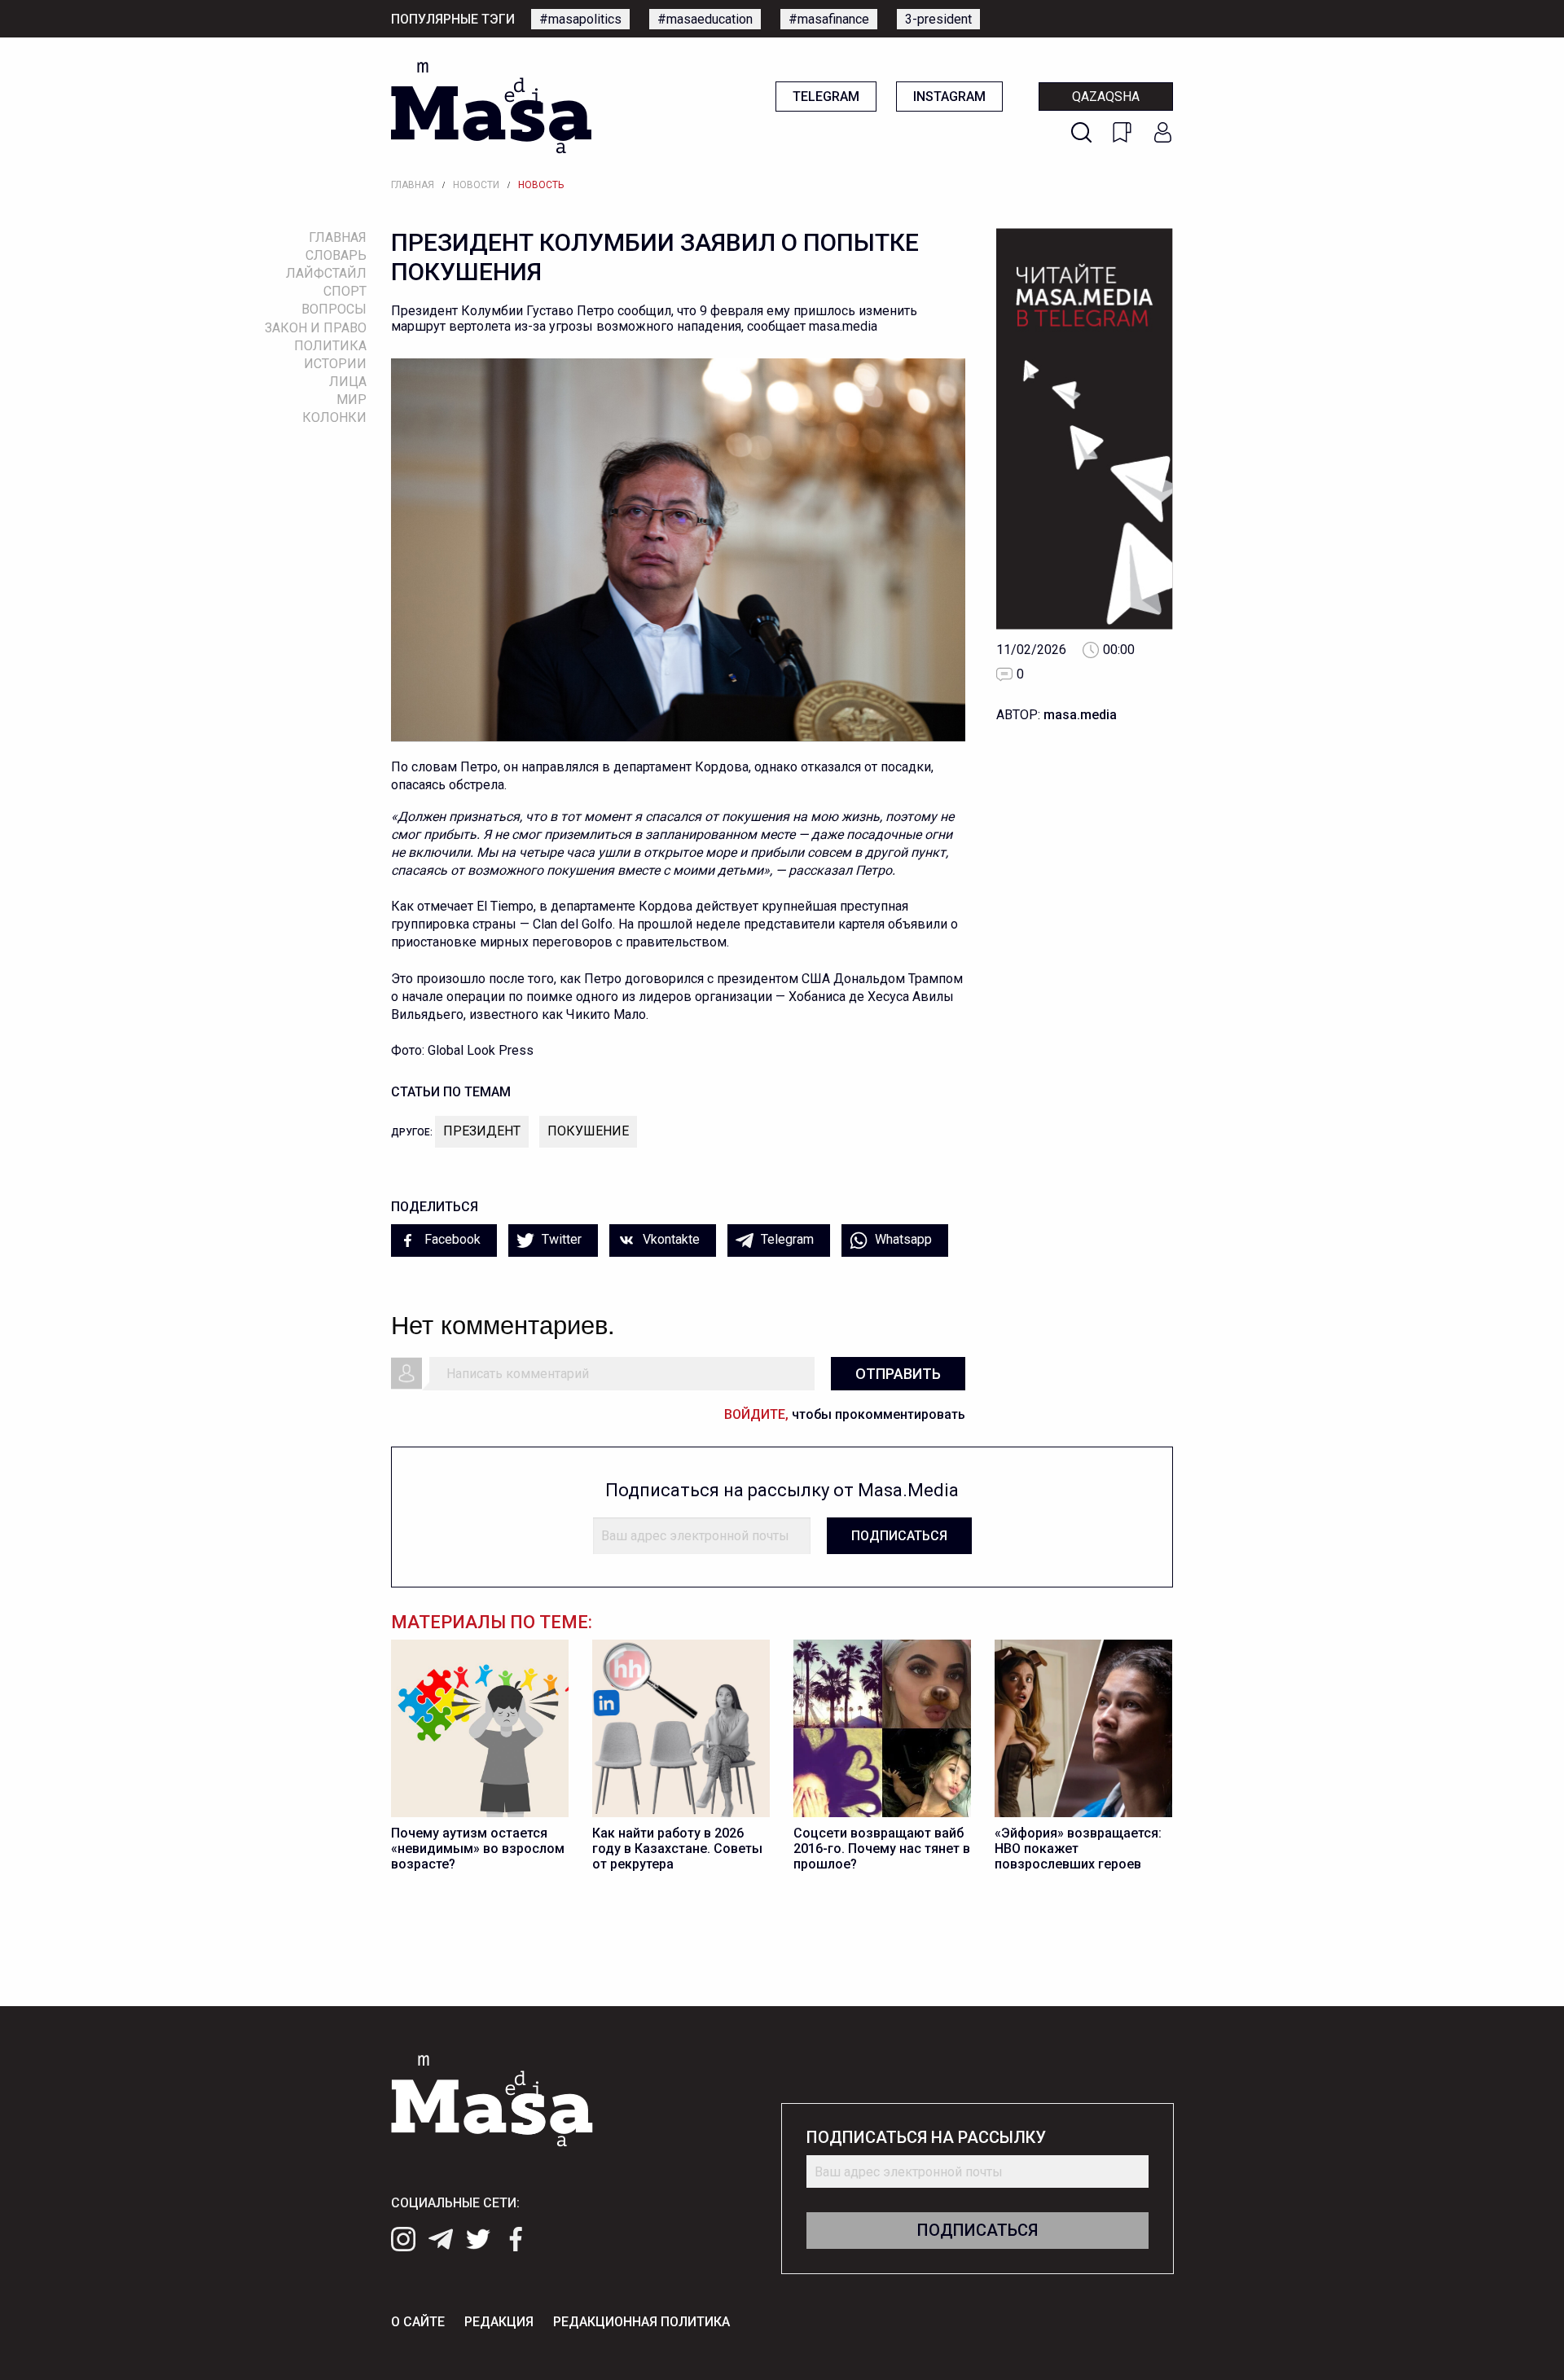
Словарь (336, 255)
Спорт (345, 291)
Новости (476, 185)
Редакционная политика (641, 2322)
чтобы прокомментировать (845, 1414)
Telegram (826, 97)
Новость (541, 185)
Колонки (334, 417)
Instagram (949, 97)
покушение (588, 1131)
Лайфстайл (326, 273)
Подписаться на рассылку (926, 2138)
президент (482, 1131)
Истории (335, 364)
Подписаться (899, 1536)
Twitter (560, 1239)
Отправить (898, 1374)
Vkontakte (670, 1239)
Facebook (451, 1239)
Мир (351, 400)
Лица (348, 382)
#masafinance (829, 19)
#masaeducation (705, 19)
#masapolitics (580, 19)
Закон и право (316, 328)
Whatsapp (902, 1239)
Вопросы (334, 309)
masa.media (1080, 715)
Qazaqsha (1106, 97)
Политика (330, 346)
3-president (938, 19)
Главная (413, 185)
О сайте (418, 2322)
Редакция (499, 2322)
